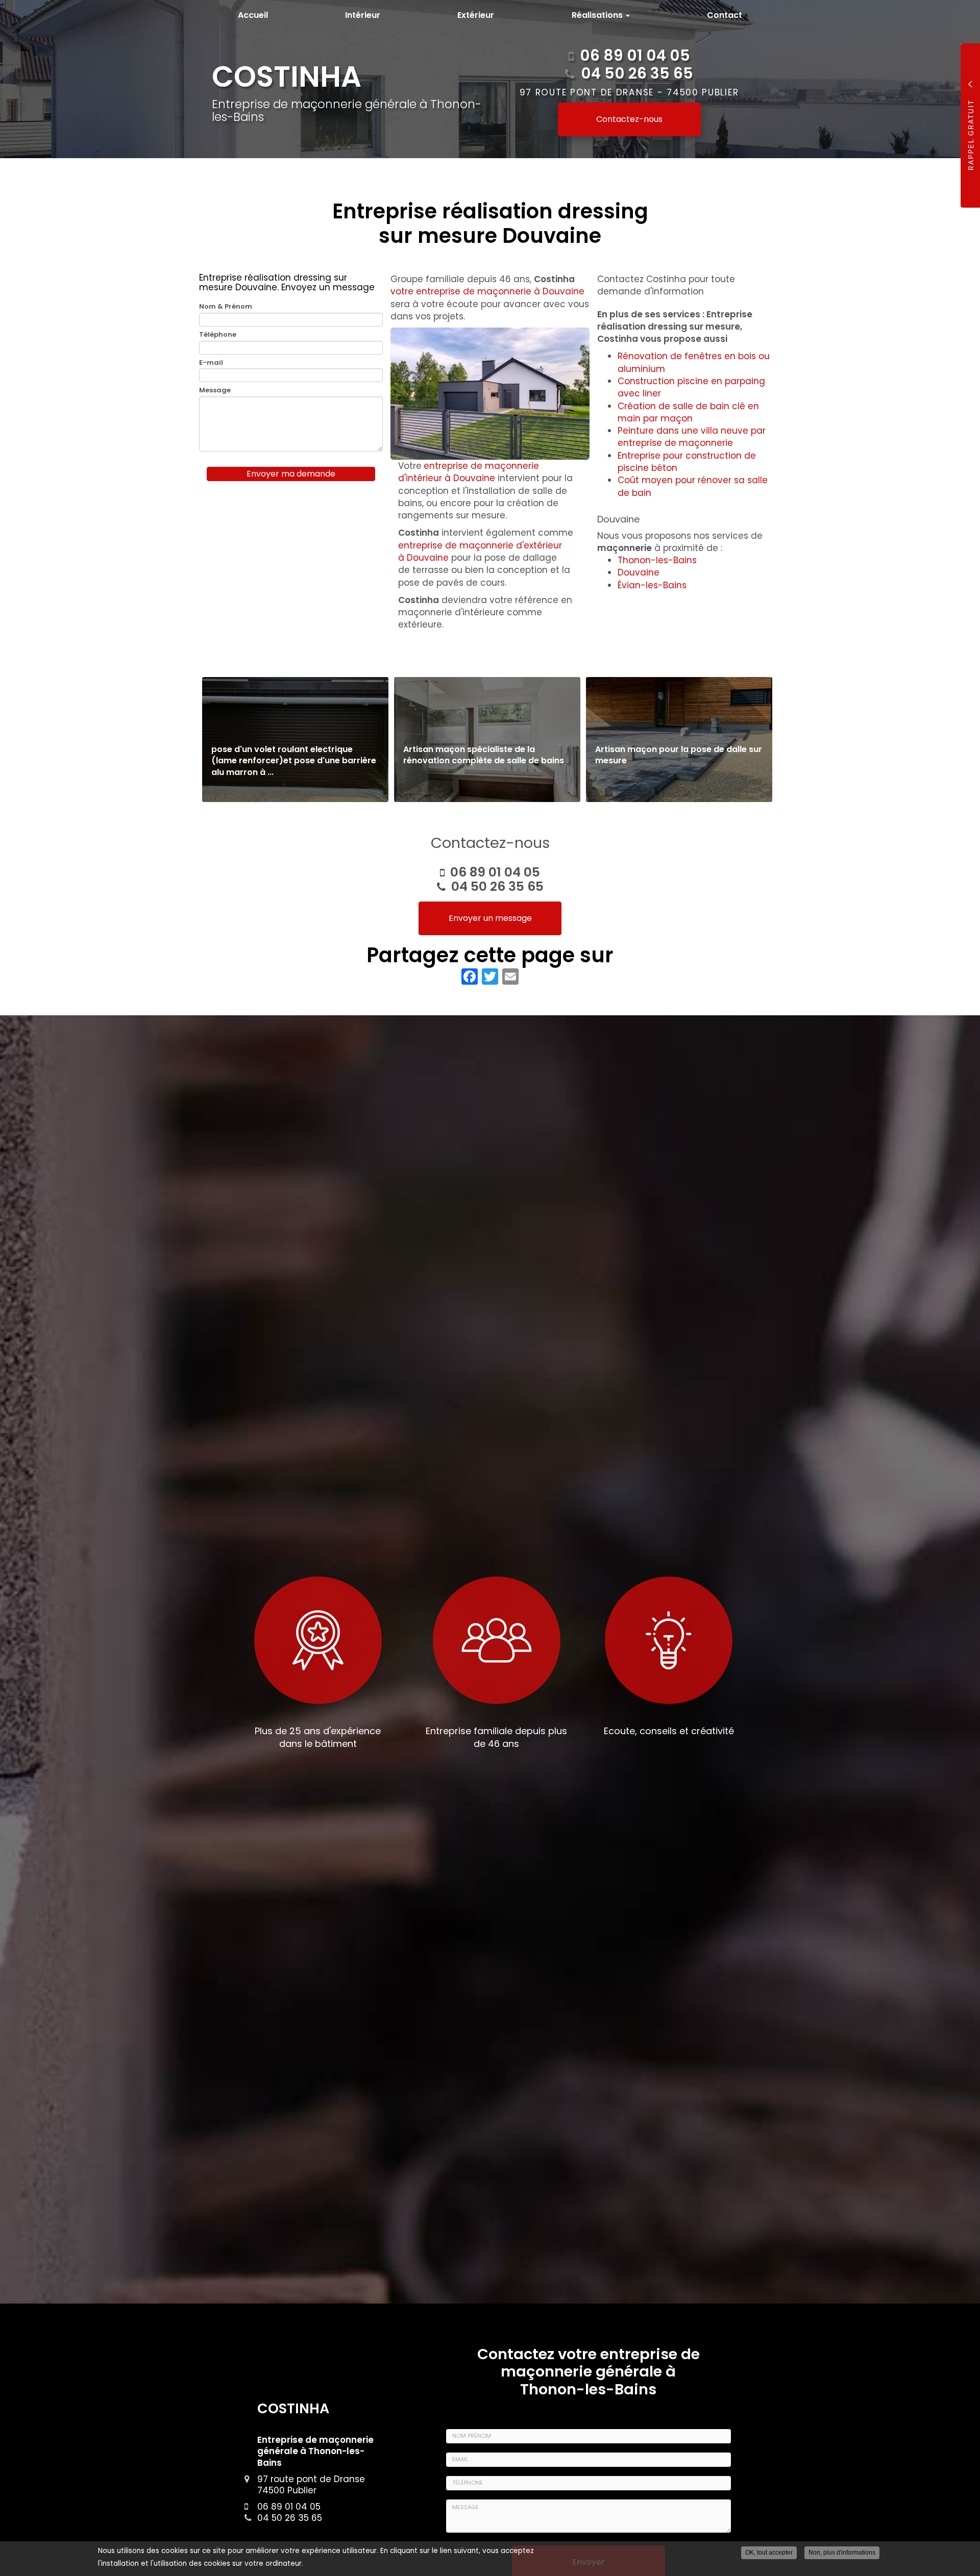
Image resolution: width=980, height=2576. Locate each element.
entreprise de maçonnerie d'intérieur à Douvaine (469, 472)
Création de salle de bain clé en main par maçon (688, 412)
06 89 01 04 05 (635, 55)
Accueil (253, 15)
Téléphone (218, 335)
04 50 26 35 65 (637, 73)
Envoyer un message (490, 918)
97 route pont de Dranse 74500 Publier (311, 2485)
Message (215, 390)
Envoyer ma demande (291, 474)
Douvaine (639, 572)
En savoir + (295, 740)
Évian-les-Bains (652, 585)
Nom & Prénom (226, 307)
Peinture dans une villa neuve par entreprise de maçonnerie (692, 437)
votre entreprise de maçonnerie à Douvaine (487, 291)
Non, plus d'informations (842, 2553)
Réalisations (598, 15)
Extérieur (476, 15)
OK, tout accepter (769, 2553)
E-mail (211, 363)
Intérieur (363, 15)
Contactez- (629, 119)
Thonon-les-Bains (657, 560)
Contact (725, 15)
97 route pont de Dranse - (629, 92)
